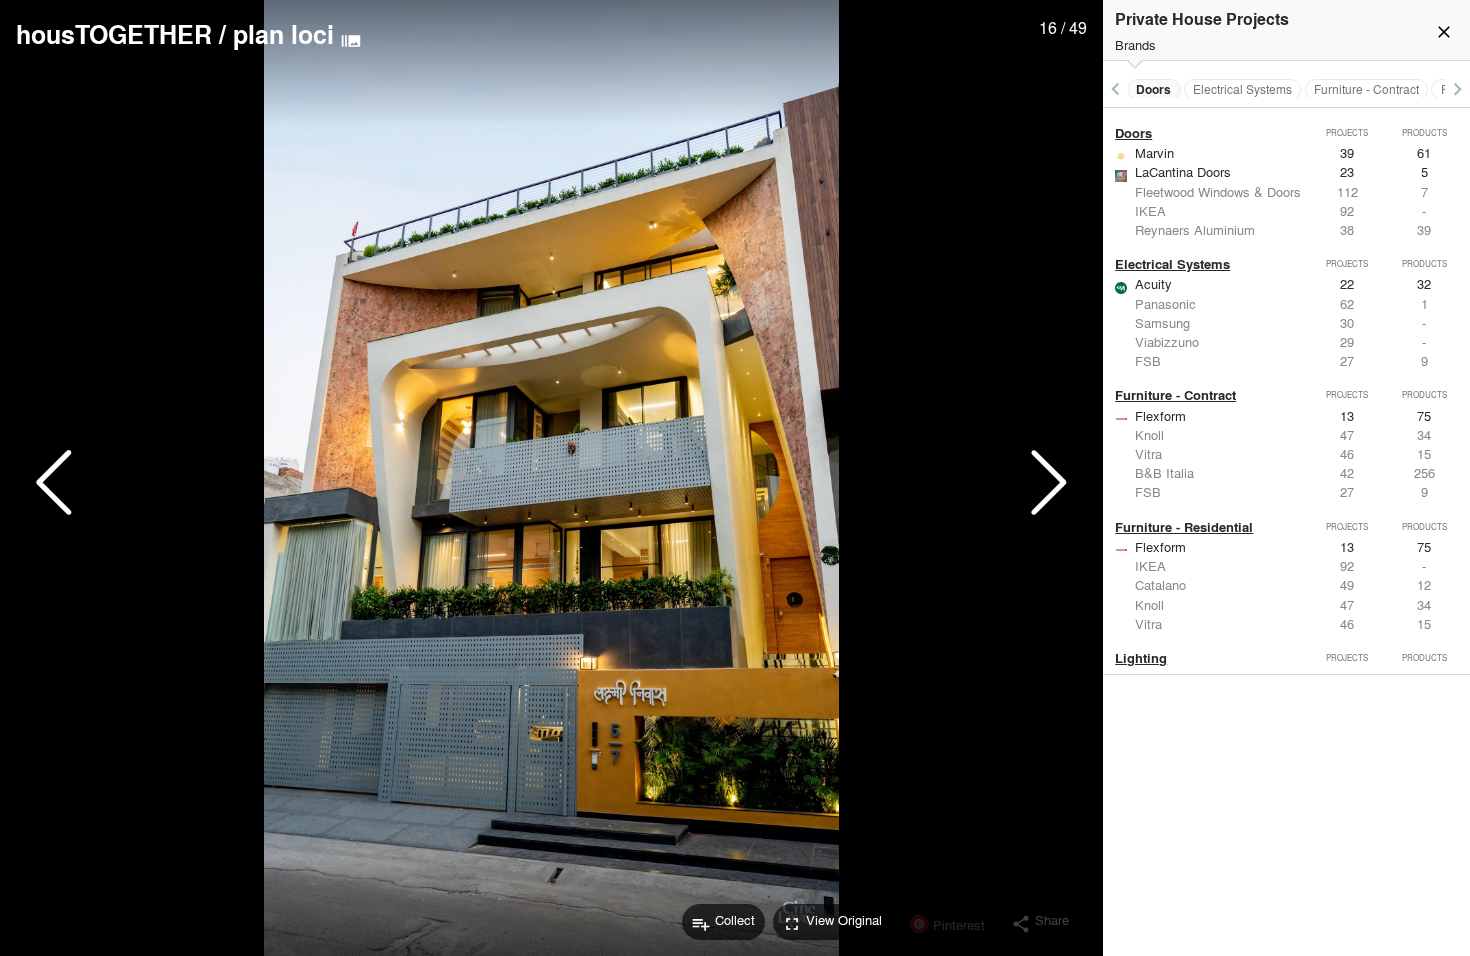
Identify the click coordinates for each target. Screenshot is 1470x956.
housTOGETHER (114, 34)
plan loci (283, 34)
